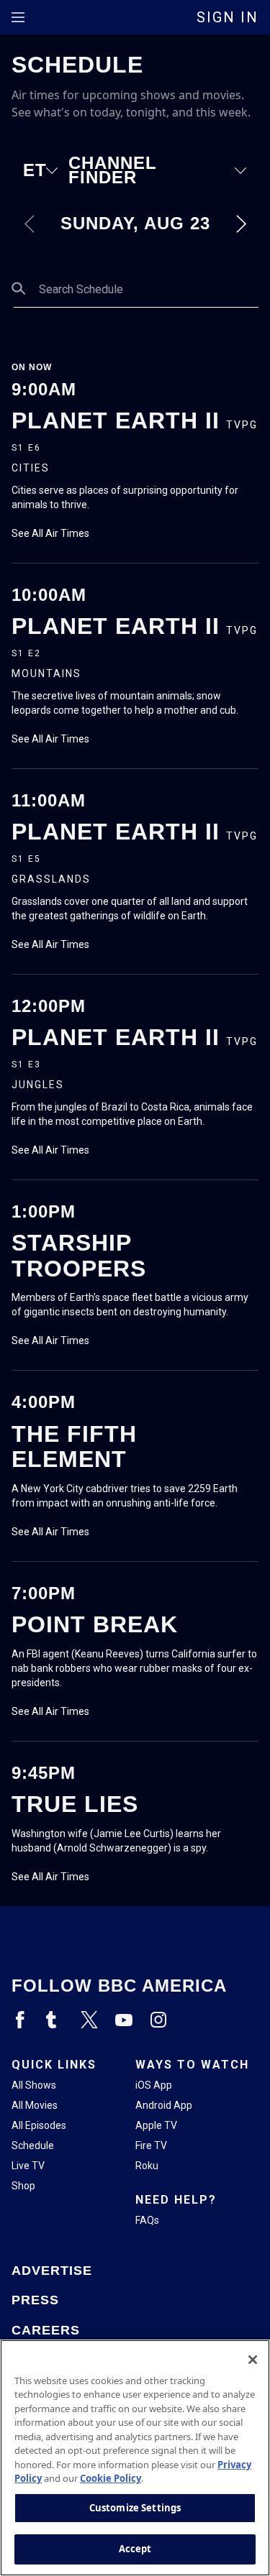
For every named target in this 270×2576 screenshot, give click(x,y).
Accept (135, 2549)
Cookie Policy (111, 2478)
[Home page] (135, 1941)
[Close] (253, 2360)
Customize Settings (135, 2508)
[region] (135, 2458)
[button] (46, 170)
